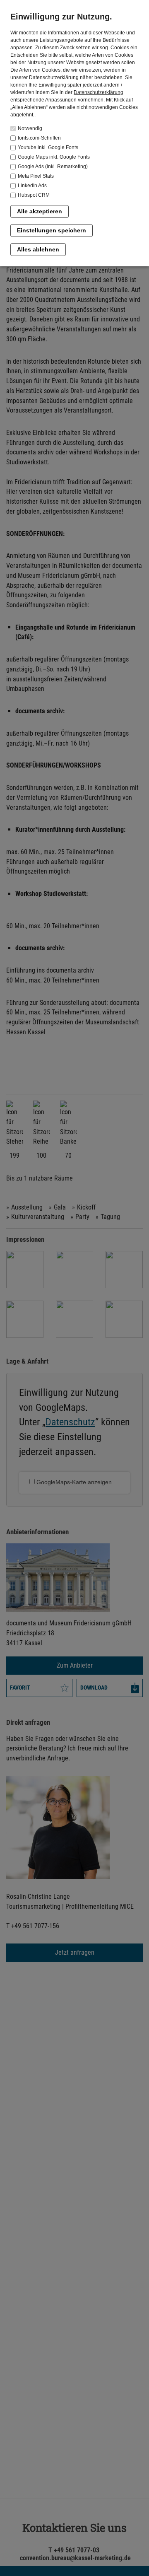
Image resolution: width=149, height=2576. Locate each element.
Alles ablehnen (38, 249)
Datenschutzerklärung (99, 92)
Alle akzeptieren (40, 211)
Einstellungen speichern (52, 230)
